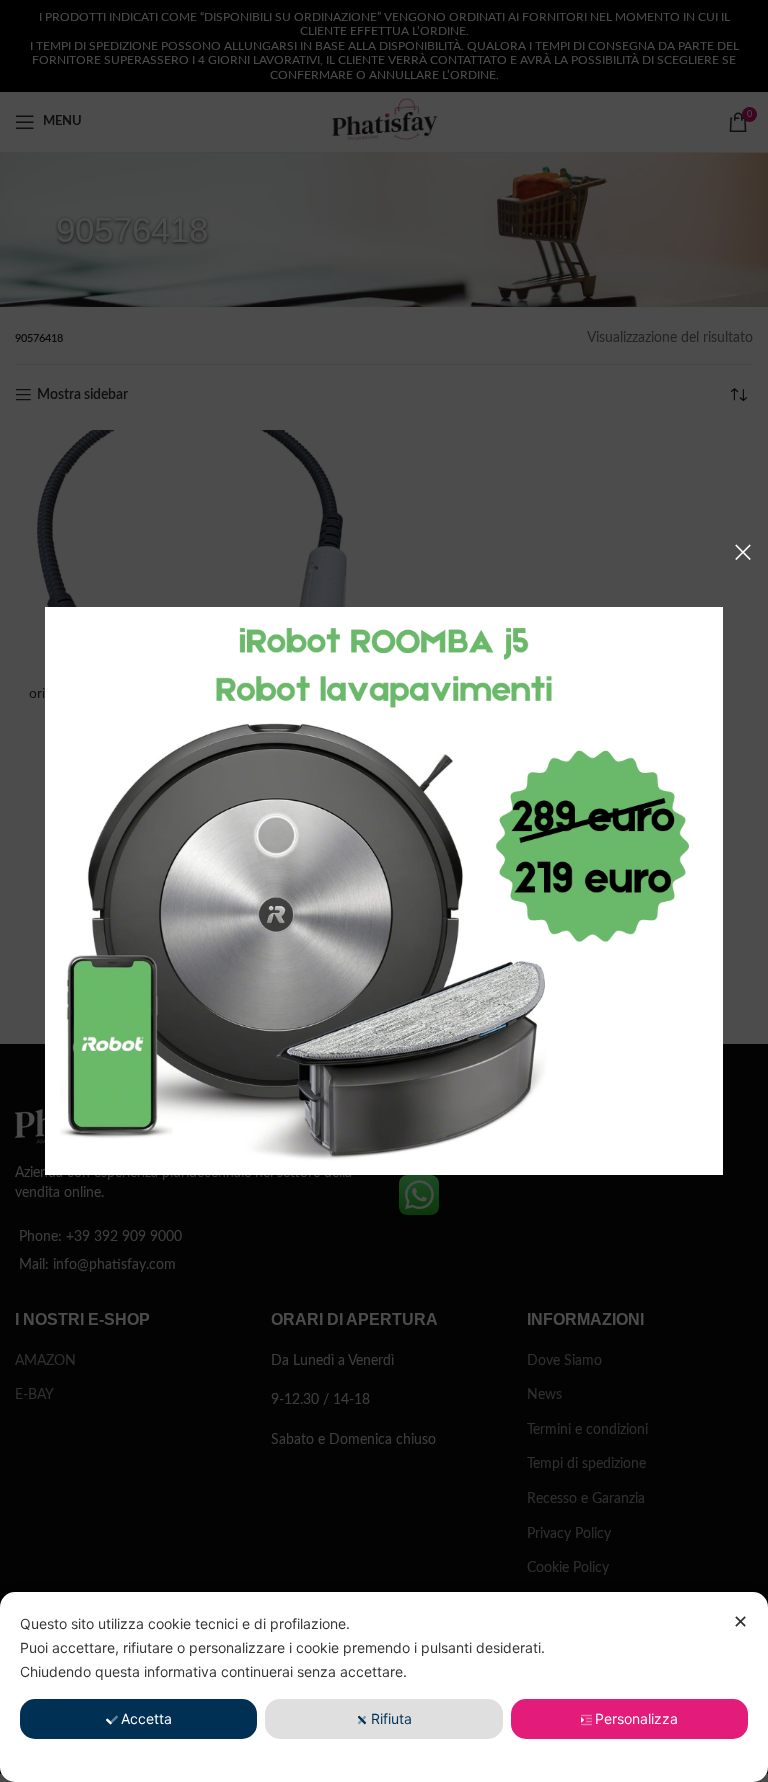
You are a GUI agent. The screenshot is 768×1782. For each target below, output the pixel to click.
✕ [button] (740, 1621)
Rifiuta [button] (391, 1718)
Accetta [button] (146, 1718)
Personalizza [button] (636, 1718)
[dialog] (384, 1687)
